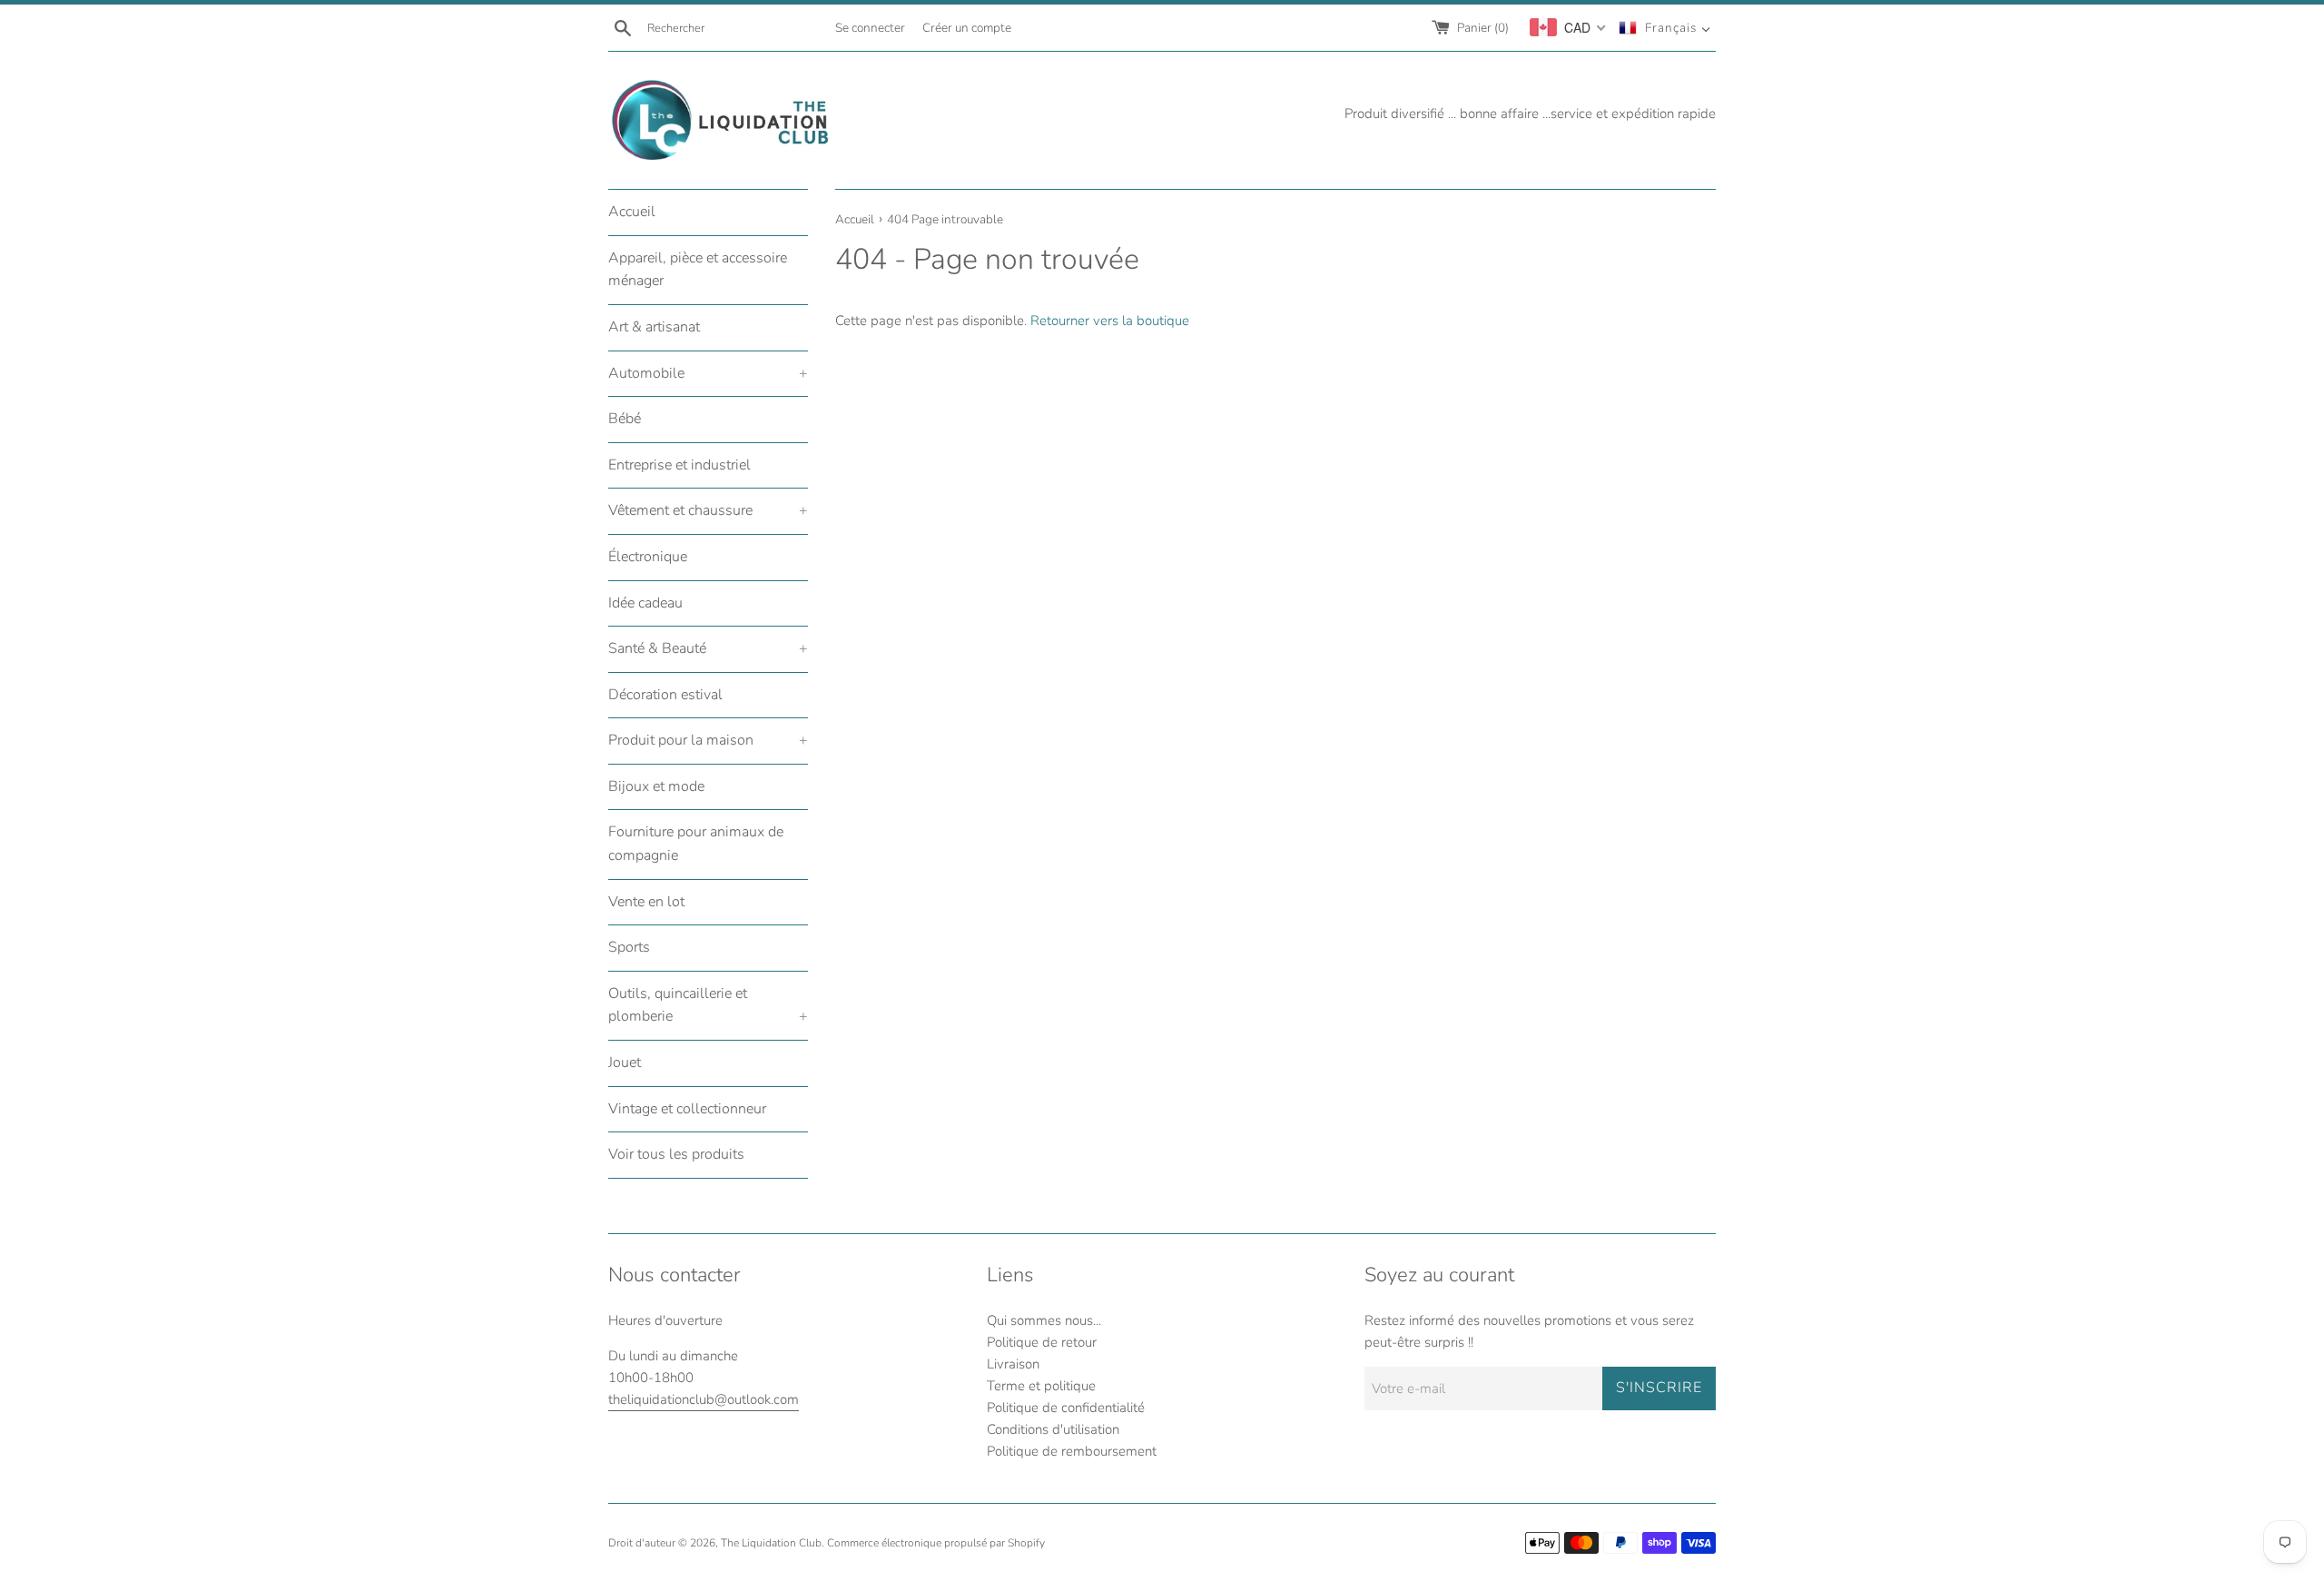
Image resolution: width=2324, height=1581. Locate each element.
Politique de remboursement (1072, 1451)
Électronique (648, 557)
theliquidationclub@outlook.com (704, 1399)
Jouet (625, 1062)
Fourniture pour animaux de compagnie (696, 844)
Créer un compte (967, 28)
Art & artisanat (654, 327)
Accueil (632, 212)
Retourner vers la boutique (1110, 321)
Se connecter (870, 28)
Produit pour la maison (708, 740)
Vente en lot (646, 902)
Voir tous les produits (676, 1154)
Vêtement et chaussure (708, 510)
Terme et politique (1041, 1386)
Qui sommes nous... (1044, 1320)
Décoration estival (665, 695)
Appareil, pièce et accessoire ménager (698, 270)
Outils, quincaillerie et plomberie (708, 1005)
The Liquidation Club (771, 1543)
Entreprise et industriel (679, 465)
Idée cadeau (645, 603)
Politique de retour (1042, 1342)
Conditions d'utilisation (1053, 1429)
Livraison (1013, 1364)
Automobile (708, 373)
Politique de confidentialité (1066, 1408)
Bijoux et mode (656, 786)
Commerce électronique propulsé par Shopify (936, 1543)
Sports (629, 947)
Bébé (625, 419)
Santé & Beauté (708, 648)
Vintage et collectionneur (687, 1109)
